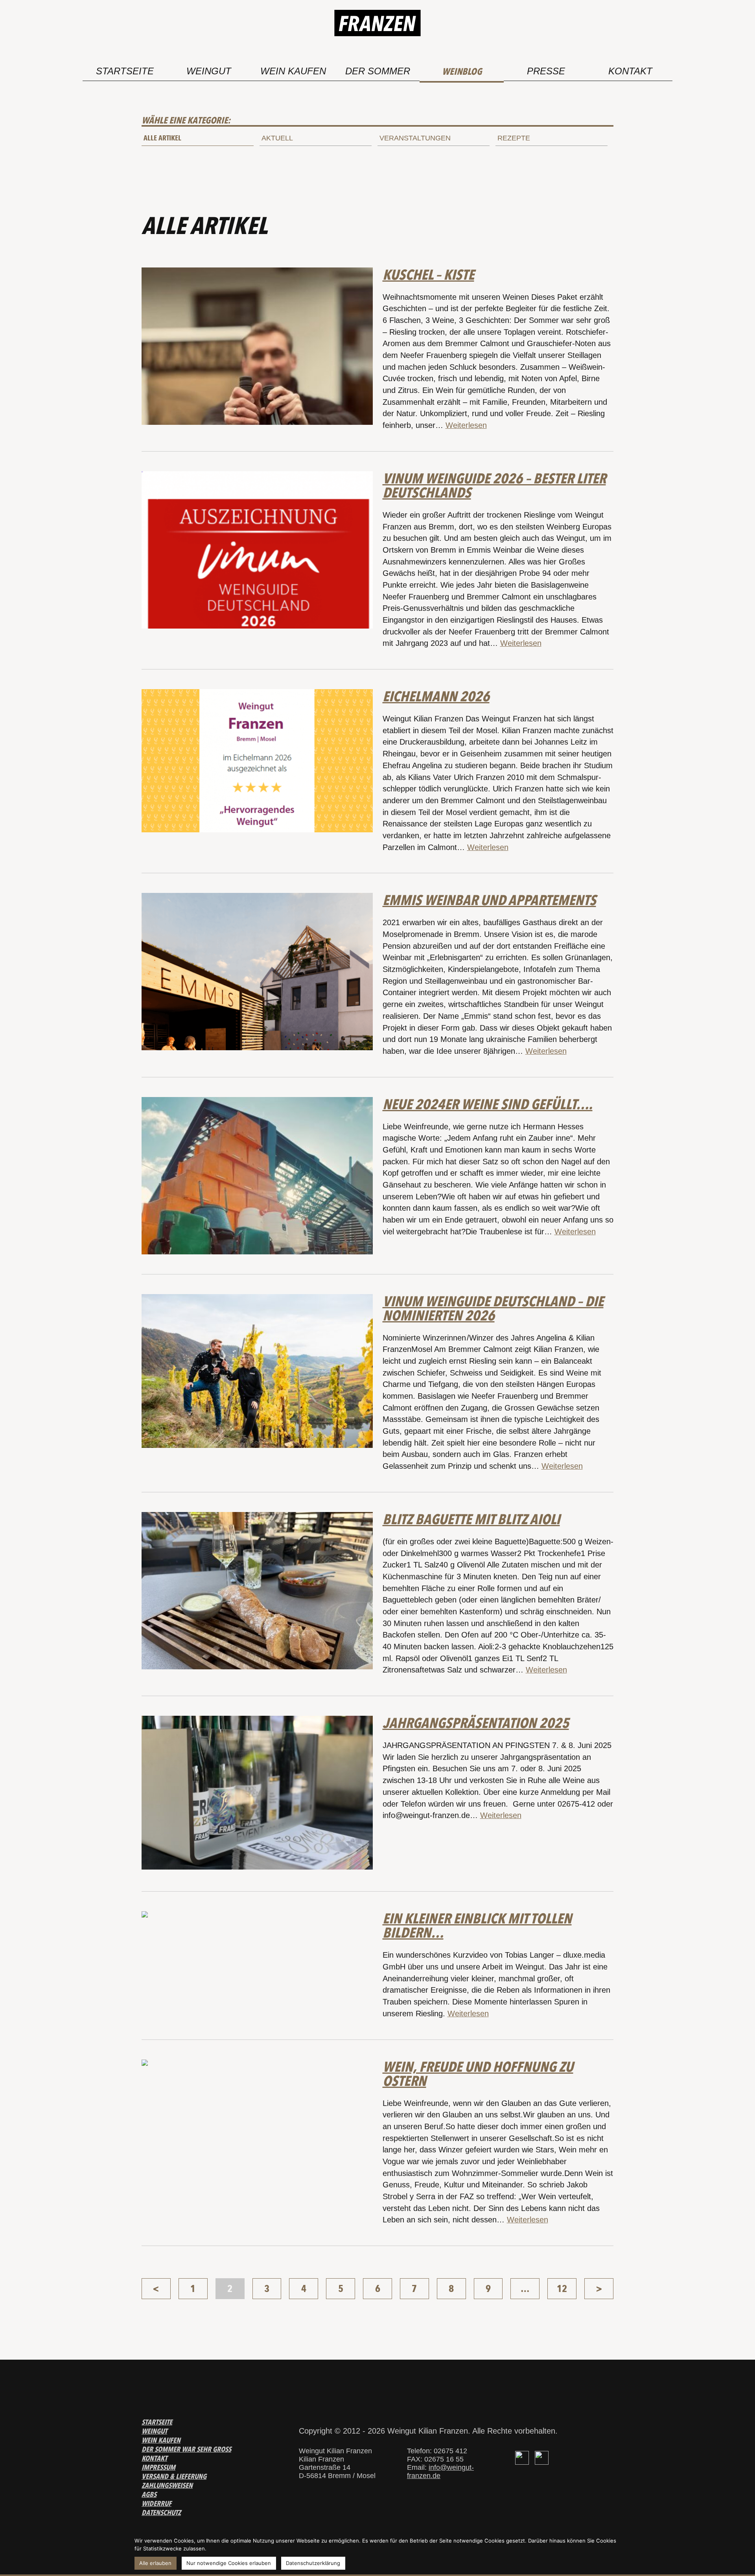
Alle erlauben (155, 2563)
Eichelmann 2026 (436, 696)
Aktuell (277, 138)
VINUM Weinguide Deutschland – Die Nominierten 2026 (493, 1308)
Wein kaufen (293, 71)
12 (562, 2289)
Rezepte (514, 138)
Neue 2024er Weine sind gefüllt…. (488, 1104)
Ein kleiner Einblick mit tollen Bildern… (477, 1925)
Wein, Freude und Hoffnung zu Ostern (478, 2074)
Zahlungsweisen (167, 2485)
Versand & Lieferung (174, 2476)
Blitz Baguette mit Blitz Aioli (471, 1519)
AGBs (149, 2494)
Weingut (209, 71)
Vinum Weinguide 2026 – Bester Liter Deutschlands (494, 485)
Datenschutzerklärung (313, 2563)
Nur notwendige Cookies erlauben (229, 2563)
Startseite (125, 71)
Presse (546, 71)
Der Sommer (378, 71)
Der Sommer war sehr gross (186, 2449)
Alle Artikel (162, 138)
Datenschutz (161, 2512)
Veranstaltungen (415, 138)
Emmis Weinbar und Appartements (489, 900)
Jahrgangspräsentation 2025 (476, 1723)
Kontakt (630, 71)
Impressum (158, 2467)
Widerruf (157, 2503)
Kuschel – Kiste (428, 275)
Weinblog (462, 71)
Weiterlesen (466, 425)
